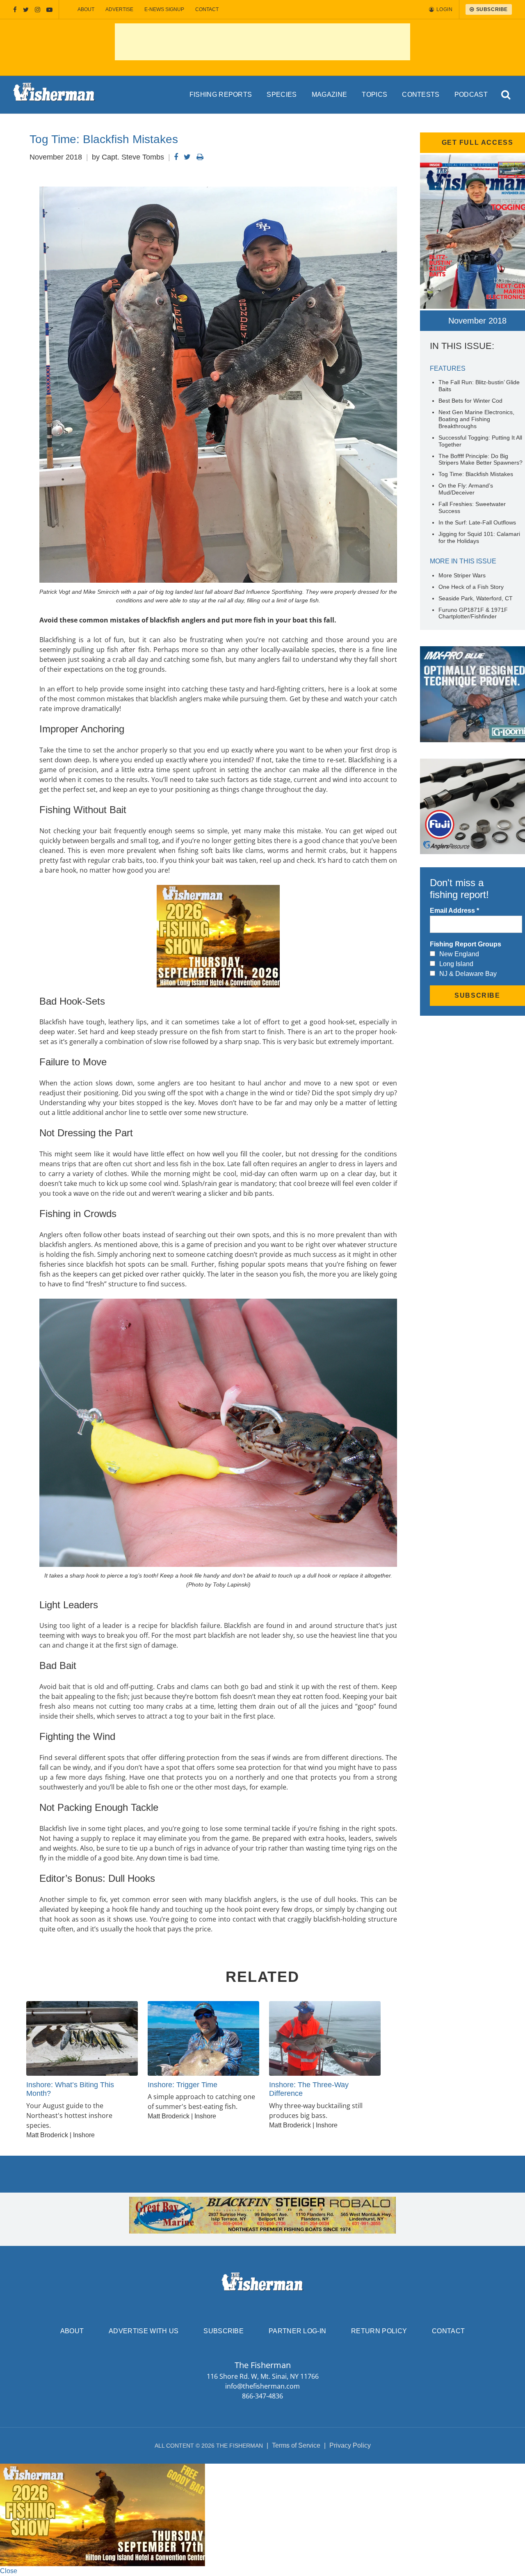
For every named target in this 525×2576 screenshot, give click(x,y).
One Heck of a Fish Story (471, 587)
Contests (421, 95)
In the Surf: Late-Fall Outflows (477, 522)
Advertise (119, 9)
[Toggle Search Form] (506, 95)
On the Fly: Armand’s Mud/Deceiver (466, 489)
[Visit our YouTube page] (49, 10)
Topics (374, 95)
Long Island (456, 964)
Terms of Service (296, 2445)
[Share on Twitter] (187, 157)
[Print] (200, 157)
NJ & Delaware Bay (468, 974)
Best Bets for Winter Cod (470, 401)
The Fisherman (54, 95)
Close (9, 2571)
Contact (207, 9)
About (86, 9)
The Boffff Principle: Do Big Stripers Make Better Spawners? (480, 459)
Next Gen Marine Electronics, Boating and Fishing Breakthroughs (476, 419)
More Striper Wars (462, 575)
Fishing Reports (221, 95)
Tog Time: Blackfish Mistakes (476, 474)
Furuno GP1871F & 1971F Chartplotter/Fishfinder (473, 613)
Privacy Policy (350, 2445)
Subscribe (224, 2331)
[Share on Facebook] (176, 157)
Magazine (330, 95)
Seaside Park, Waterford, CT (476, 598)
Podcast (471, 95)
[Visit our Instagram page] (38, 10)
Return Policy (379, 2331)
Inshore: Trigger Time (183, 2085)
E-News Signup (164, 9)
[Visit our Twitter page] (26, 10)
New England (459, 954)
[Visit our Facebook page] (15, 10)
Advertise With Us (144, 2331)
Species (282, 95)
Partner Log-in (297, 2331)
